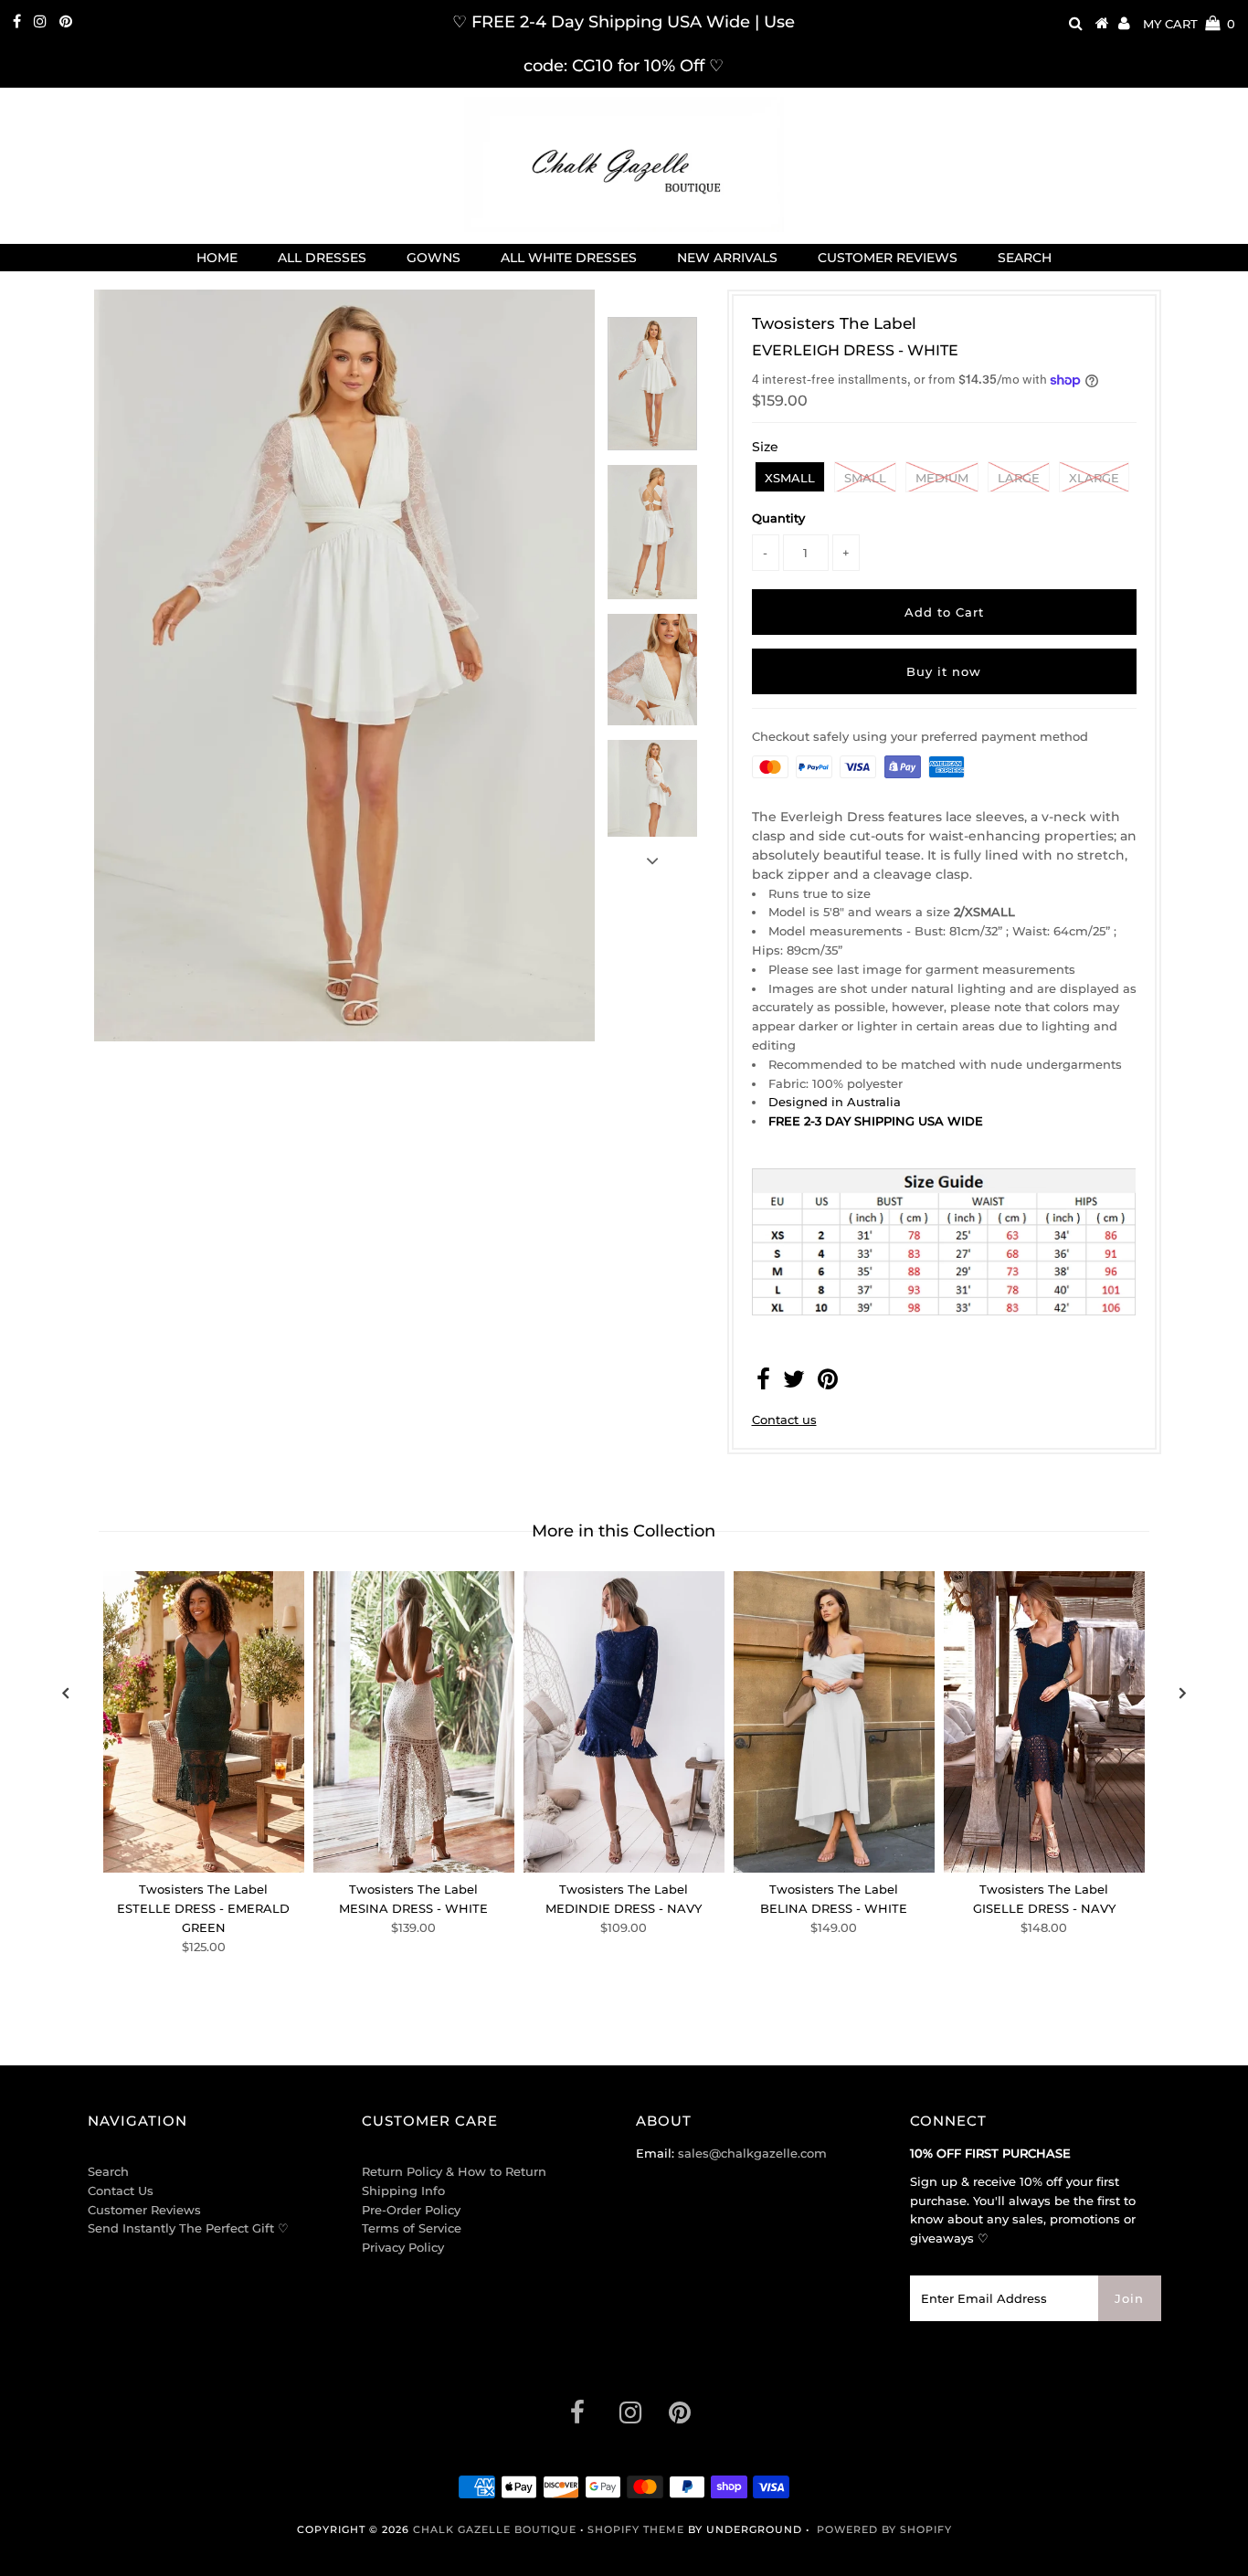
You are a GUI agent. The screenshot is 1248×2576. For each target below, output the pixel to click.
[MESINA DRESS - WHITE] (414, 1722)
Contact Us (121, 2191)
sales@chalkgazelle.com (752, 2153)
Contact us (784, 1420)
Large (1019, 478)
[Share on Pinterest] (828, 1383)
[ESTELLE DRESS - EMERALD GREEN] (204, 1722)
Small (865, 478)
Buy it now (944, 671)
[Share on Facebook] (763, 1383)
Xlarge (1094, 478)
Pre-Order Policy (411, 2210)
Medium (942, 478)
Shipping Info (403, 2191)
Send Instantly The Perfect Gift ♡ (188, 2228)
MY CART (1189, 24)
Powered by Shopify (884, 2529)
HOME (217, 258)
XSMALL (790, 478)
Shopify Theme (636, 2529)
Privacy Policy (403, 2247)
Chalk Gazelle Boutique (495, 2529)
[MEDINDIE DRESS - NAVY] (624, 1722)
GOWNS (434, 258)
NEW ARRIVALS (727, 258)
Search (108, 2171)
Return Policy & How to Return (454, 2171)
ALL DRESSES (322, 258)
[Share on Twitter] (794, 1383)
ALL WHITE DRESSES (569, 258)
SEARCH (1025, 258)
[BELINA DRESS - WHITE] (834, 1722)
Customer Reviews (144, 2210)
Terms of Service (412, 2228)
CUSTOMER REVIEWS (888, 258)
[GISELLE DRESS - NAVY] (1044, 1722)
